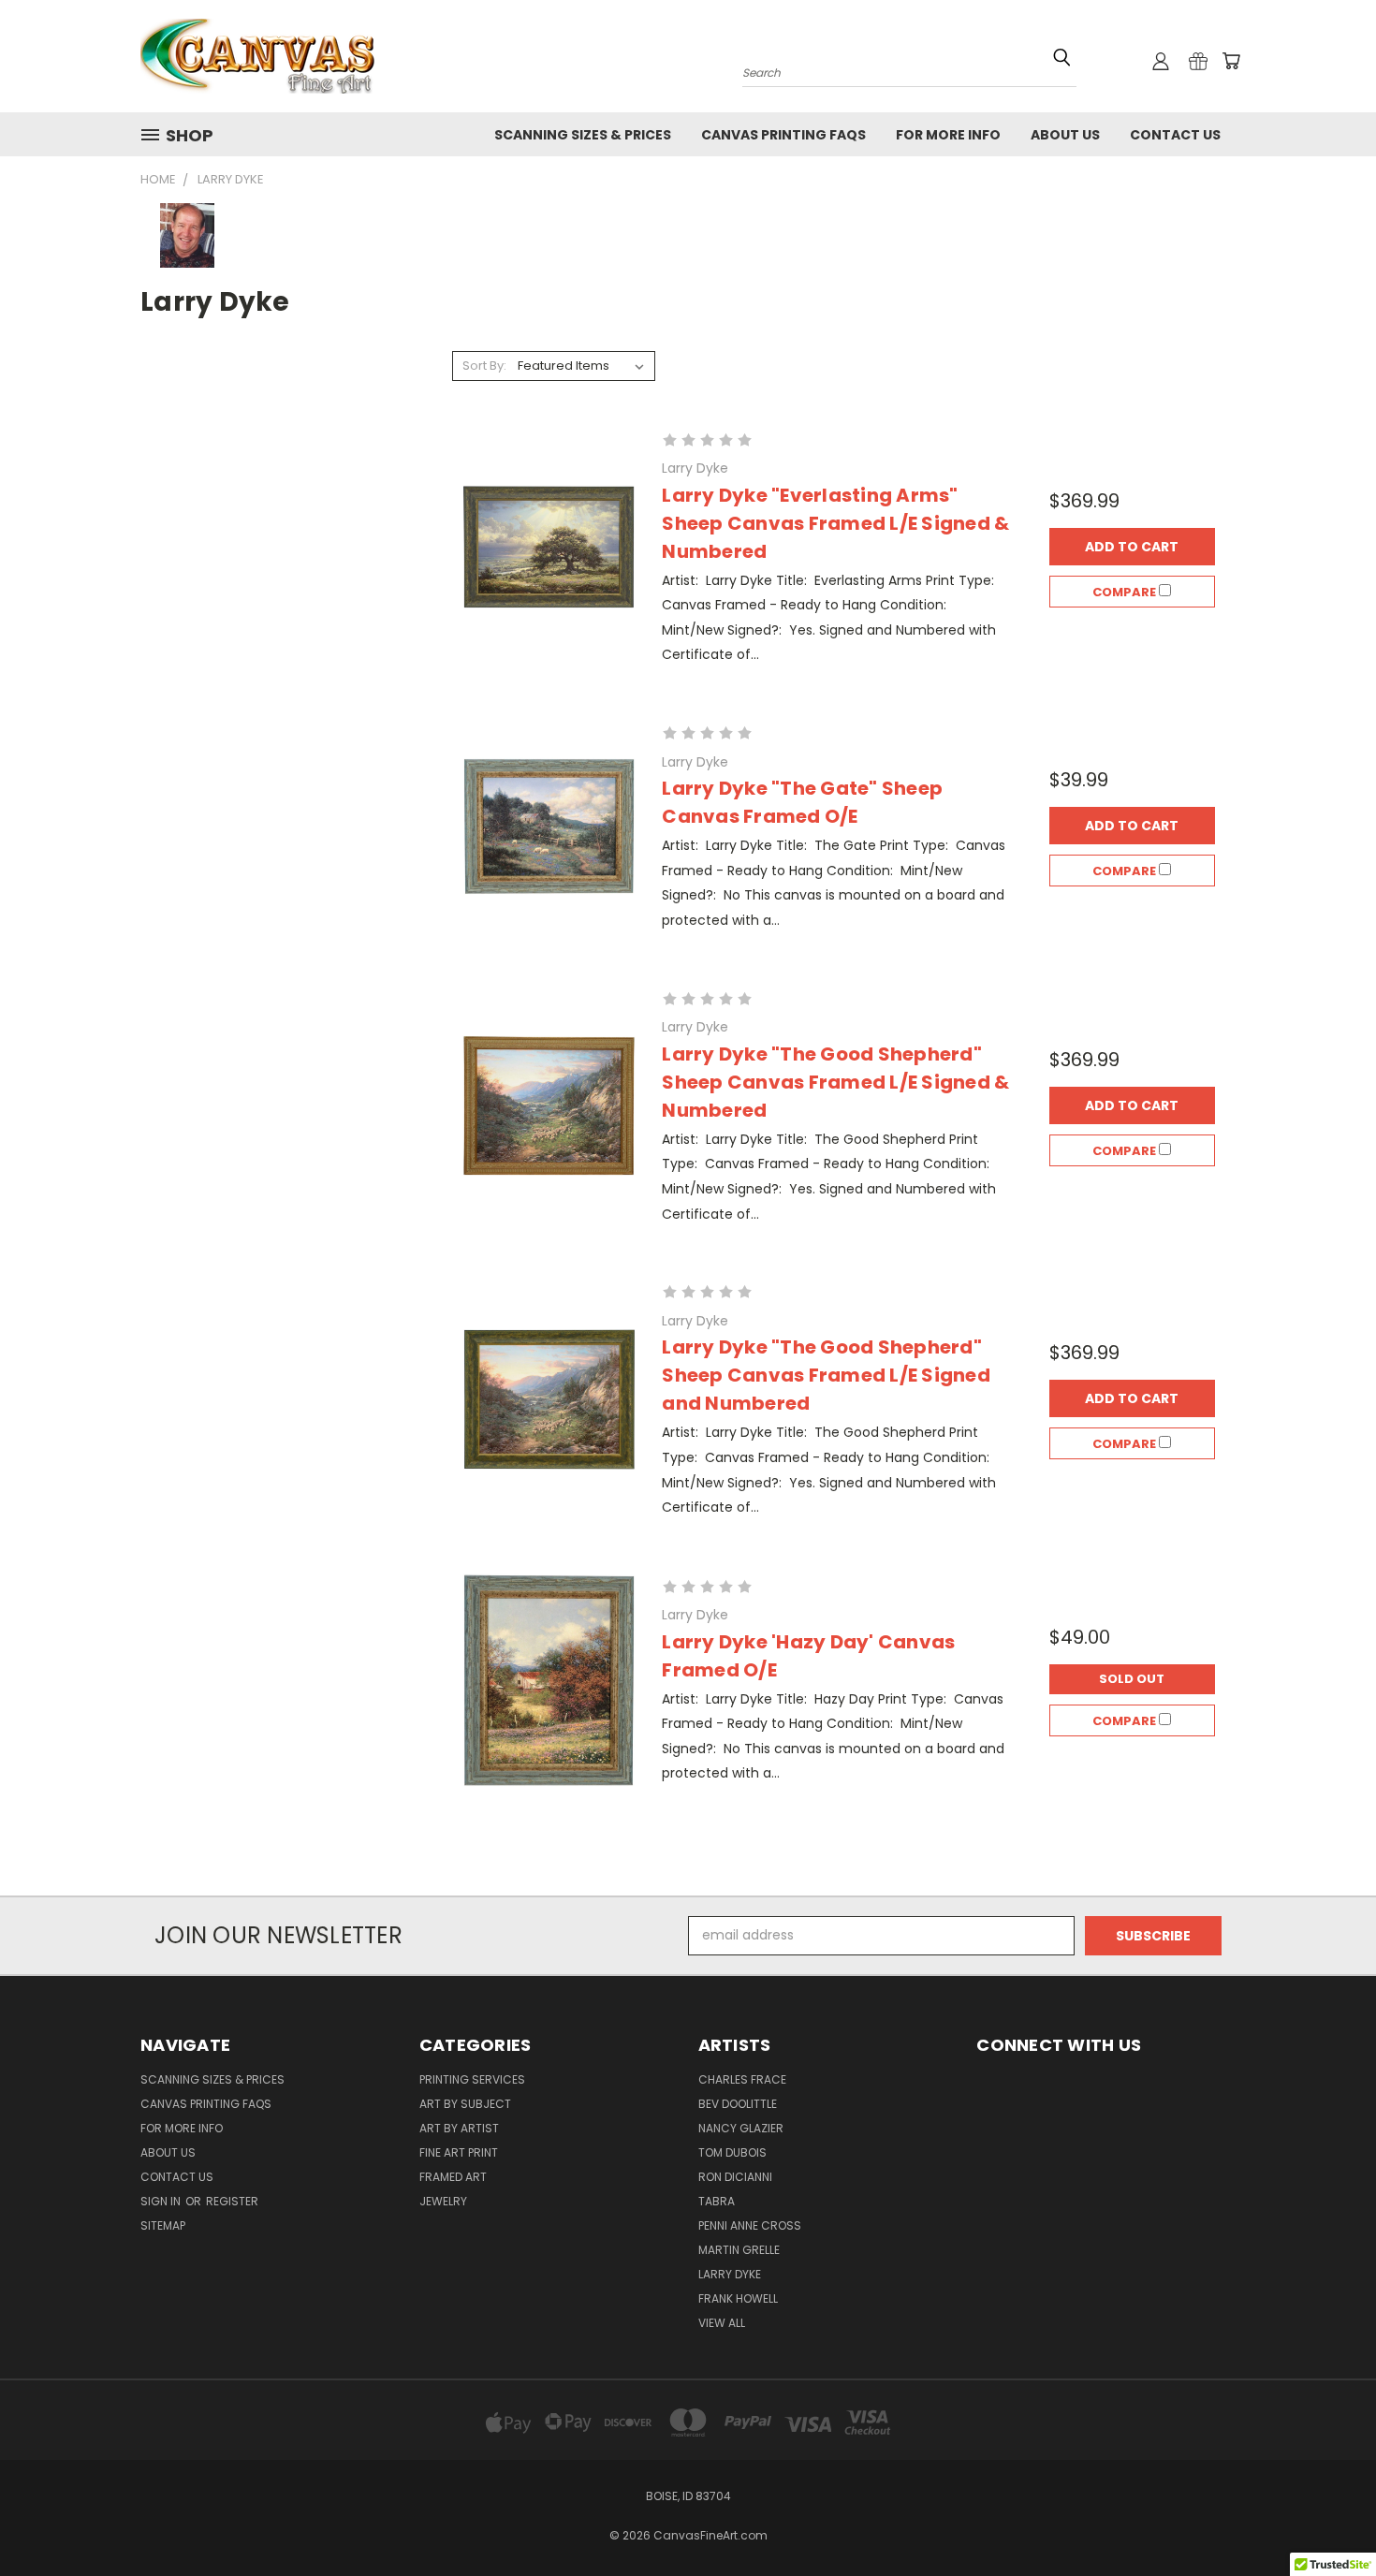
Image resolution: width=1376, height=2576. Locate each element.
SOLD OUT (1132, 1679)
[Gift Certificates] (1198, 61)
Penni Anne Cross (750, 2225)
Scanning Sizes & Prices (583, 135)
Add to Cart (1132, 547)
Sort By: (484, 366)
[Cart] (1231, 61)
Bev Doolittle (738, 2104)
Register (232, 2201)
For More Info (948, 135)
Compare (1126, 592)
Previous (1327, 2517)
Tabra (717, 2201)
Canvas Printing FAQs (783, 135)
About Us (1065, 135)
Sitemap (163, 2225)
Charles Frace (742, 2079)
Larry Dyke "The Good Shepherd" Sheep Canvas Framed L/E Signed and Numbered (826, 1375)
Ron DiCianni (735, 2177)
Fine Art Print (459, 2152)
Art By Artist (459, 2128)
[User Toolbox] (1161, 61)
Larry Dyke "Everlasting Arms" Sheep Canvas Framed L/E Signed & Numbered (835, 523)
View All (722, 2323)
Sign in (162, 2201)
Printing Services (472, 2079)
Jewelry (443, 2201)
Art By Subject (465, 2104)
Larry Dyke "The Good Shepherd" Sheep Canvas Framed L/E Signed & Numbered (835, 1082)
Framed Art (453, 2177)
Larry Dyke (730, 2274)
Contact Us (1175, 135)
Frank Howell (738, 2298)
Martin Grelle (739, 2250)
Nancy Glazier (741, 2128)
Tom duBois (732, 2152)
